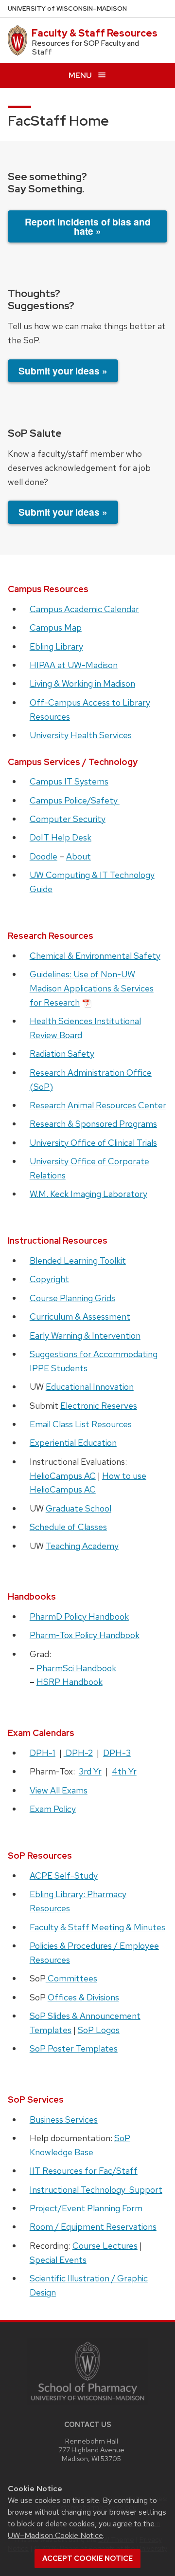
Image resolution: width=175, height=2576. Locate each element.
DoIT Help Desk (61, 837)
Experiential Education (73, 1443)
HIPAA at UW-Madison (74, 665)
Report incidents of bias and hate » (88, 226)
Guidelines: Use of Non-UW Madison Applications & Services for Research (92, 988)
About (79, 856)
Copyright (49, 1279)
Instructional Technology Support (96, 2190)
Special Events (58, 2260)
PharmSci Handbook (76, 1668)
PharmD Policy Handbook (79, 1616)
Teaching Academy (82, 1546)
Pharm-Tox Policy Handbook (85, 1635)
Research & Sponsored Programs (93, 1124)
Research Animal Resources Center (98, 1105)
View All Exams (59, 1790)
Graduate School (79, 1508)
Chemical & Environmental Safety (95, 956)
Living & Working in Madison (82, 683)
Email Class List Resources (81, 1424)
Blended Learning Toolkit (78, 1260)
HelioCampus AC (63, 1476)
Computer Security (68, 819)
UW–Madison (67, 9)
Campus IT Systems (69, 781)
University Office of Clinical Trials (93, 1143)
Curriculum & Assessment (80, 1316)
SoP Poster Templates (74, 2048)
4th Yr (124, 1771)
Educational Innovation (90, 1387)
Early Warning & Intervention (85, 1335)
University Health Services (81, 735)
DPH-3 (117, 1753)
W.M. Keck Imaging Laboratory (88, 1194)
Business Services (64, 2119)
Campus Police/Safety (75, 800)
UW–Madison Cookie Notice (55, 2535)
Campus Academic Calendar (84, 609)
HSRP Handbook (70, 1682)
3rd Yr (90, 1771)
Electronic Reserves (99, 1406)
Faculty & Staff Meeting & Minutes (97, 1927)
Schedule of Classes (68, 1527)
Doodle (44, 856)
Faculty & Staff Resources (95, 33)
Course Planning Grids (72, 1298)
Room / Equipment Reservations (93, 2227)
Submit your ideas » (63, 371)
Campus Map (56, 627)
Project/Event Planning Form (86, 2208)
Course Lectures (105, 2246)
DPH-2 (78, 1753)
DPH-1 (43, 1753)
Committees (71, 1978)
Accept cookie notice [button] (87, 2558)
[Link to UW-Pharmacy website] (87, 2371)
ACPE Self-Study (64, 1876)
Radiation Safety (62, 1054)
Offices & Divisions (83, 1997)
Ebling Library (56, 646)
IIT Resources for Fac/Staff (84, 2171)
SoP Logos (99, 2030)
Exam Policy (53, 1809)
